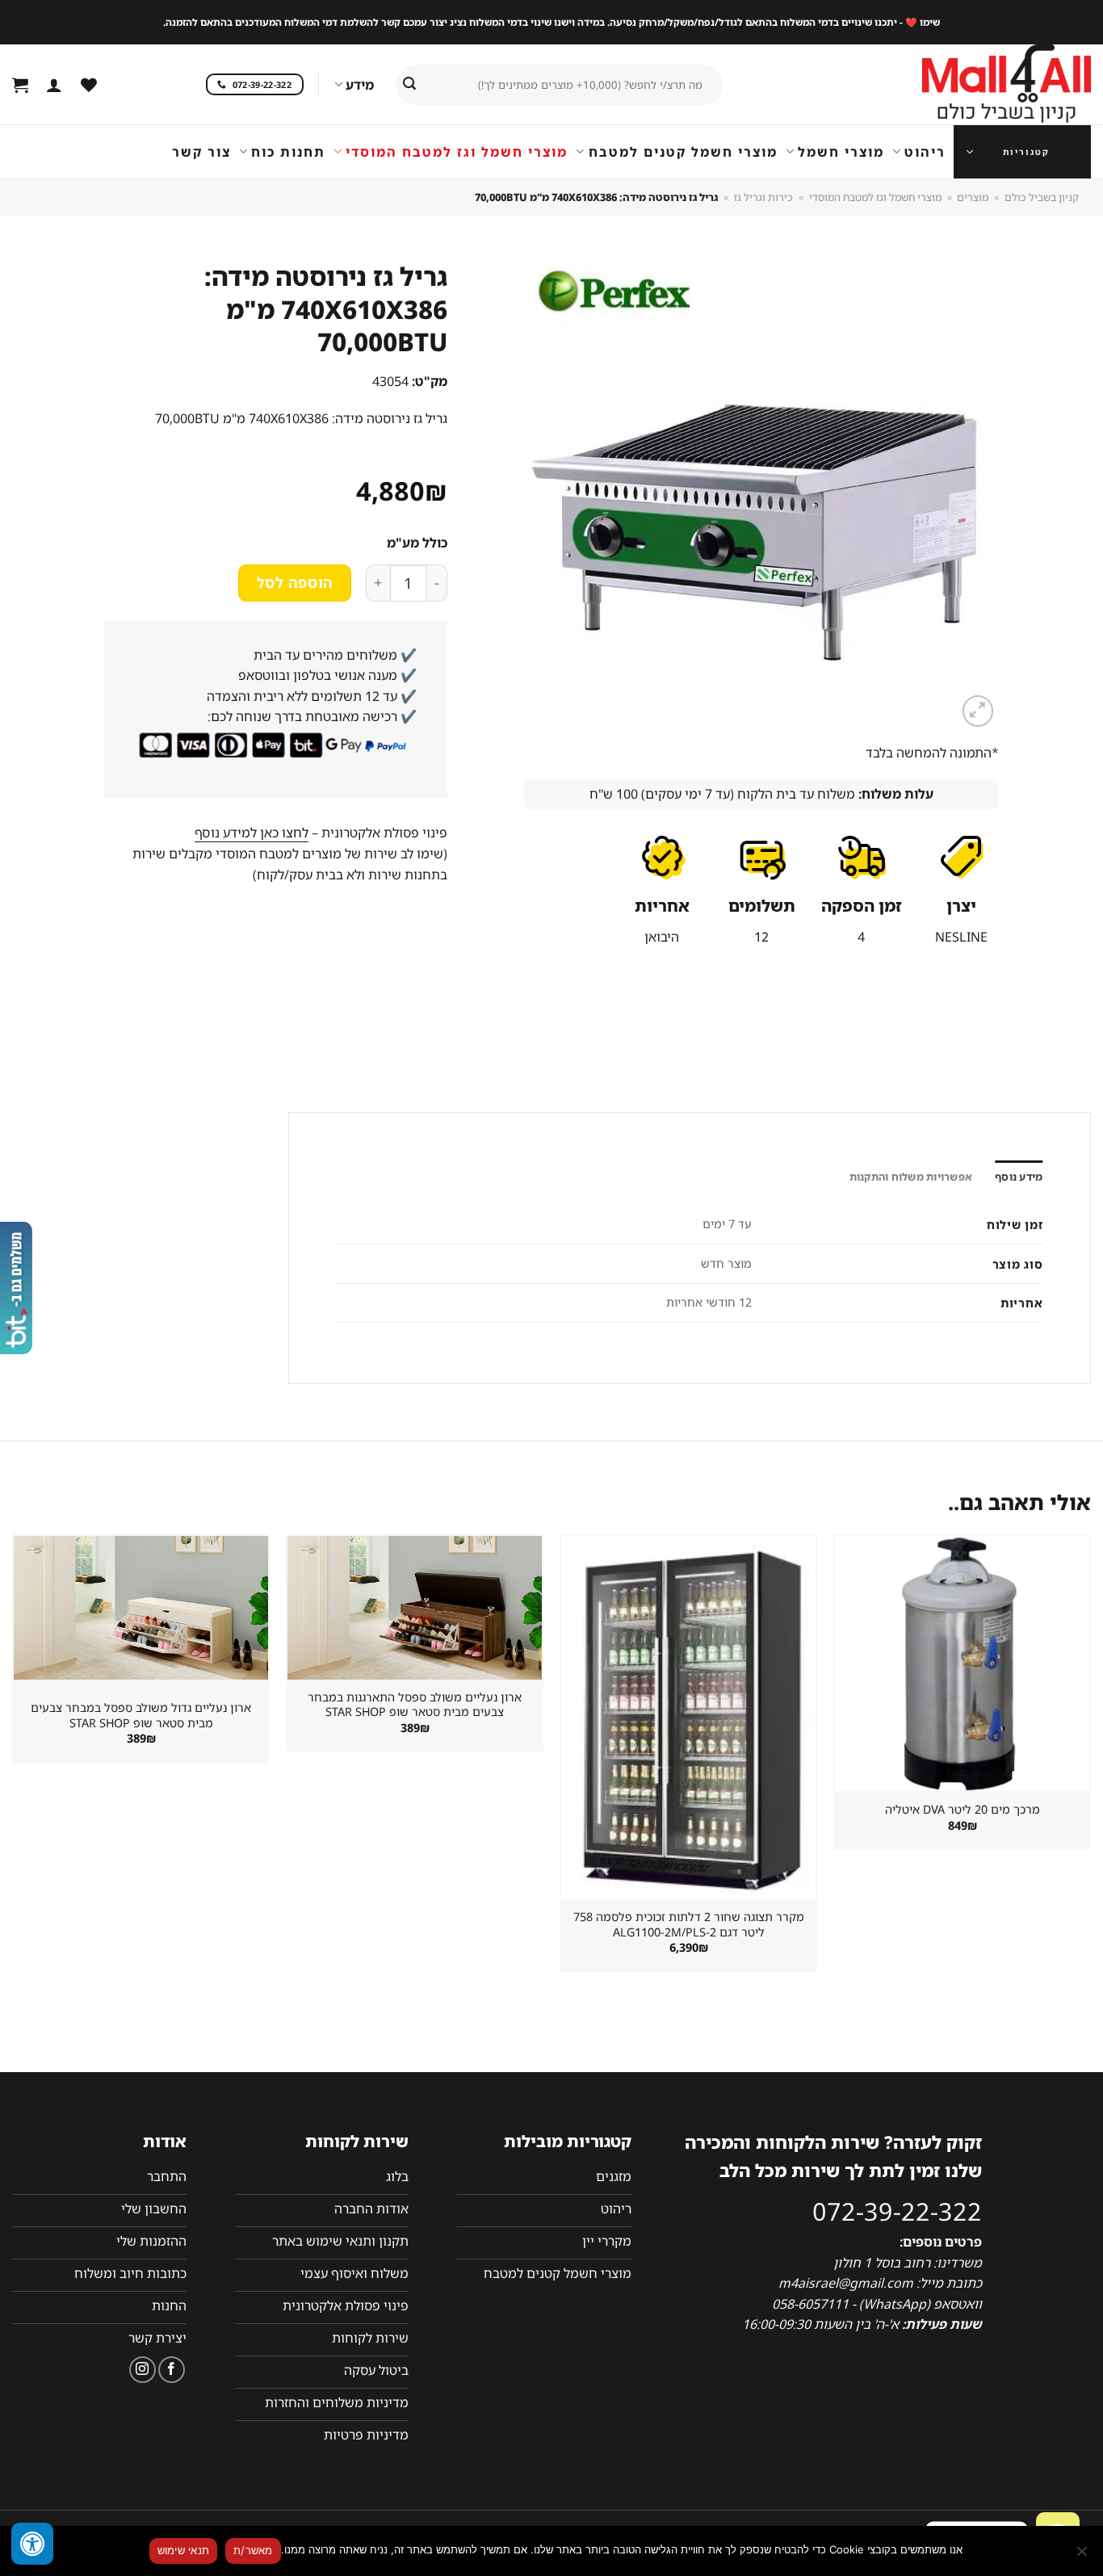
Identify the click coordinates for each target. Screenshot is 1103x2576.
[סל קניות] (20, 85)
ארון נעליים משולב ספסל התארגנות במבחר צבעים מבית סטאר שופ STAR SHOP (415, 1705)
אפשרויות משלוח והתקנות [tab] (911, 1177)
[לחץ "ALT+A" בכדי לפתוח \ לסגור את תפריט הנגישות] (32, 2544)
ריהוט (925, 152)
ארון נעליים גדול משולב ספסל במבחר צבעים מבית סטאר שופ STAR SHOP (141, 1716)
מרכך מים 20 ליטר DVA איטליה (963, 1810)
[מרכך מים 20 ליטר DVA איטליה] (962, 1663)
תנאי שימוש (184, 2550)
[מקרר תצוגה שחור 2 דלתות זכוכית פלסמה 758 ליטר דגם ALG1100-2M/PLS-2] (688, 1718)
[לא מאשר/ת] (1083, 2556)
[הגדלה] (978, 711)
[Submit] (409, 85)
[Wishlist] (89, 85)
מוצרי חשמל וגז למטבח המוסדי (457, 152)
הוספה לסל (295, 582)
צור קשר (201, 152)
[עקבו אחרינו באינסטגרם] (143, 2370)
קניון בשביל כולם (1042, 197)
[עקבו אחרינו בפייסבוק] (172, 2370)
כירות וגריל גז (763, 197)
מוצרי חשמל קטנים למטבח (683, 152)
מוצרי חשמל (841, 152)
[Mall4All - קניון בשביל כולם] (974, 85)
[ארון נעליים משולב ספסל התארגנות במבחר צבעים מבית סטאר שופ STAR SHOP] (415, 1607)
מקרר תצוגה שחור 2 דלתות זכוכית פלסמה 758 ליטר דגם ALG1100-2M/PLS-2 (689, 1925)
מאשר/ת (253, 2550)
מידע (360, 85)
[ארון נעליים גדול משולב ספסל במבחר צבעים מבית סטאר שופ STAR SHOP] (141, 1607)
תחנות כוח (288, 152)
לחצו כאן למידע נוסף (252, 833)
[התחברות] (54, 85)
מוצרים (973, 197)
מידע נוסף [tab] (1019, 1177)
